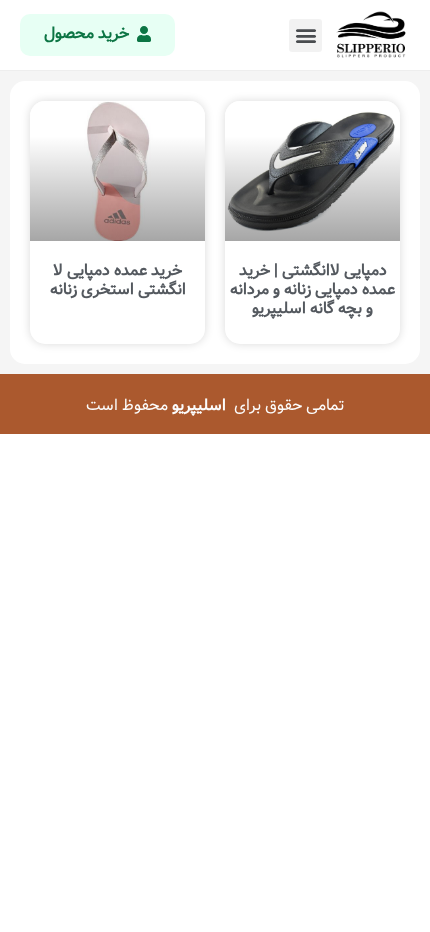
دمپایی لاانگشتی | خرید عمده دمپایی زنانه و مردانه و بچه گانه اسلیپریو (312, 289)
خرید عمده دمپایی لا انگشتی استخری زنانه (118, 280)
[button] (305, 35)
